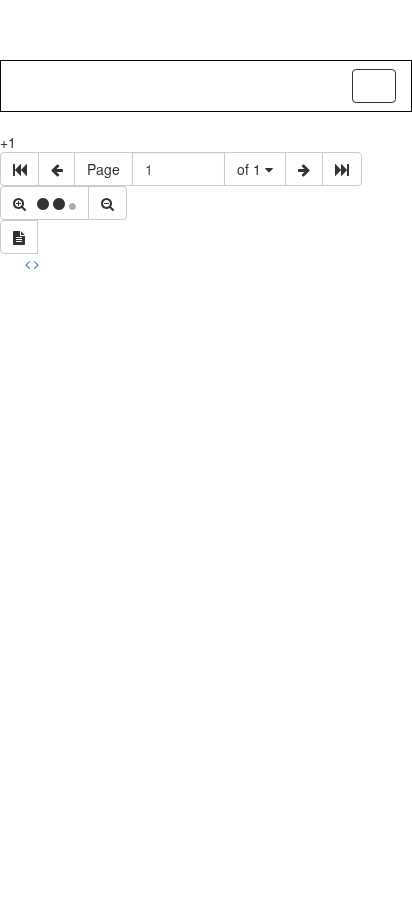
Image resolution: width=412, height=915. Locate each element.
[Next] (36, 264)
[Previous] (29, 264)
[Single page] (19, 237)
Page (103, 169)
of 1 (251, 169)
